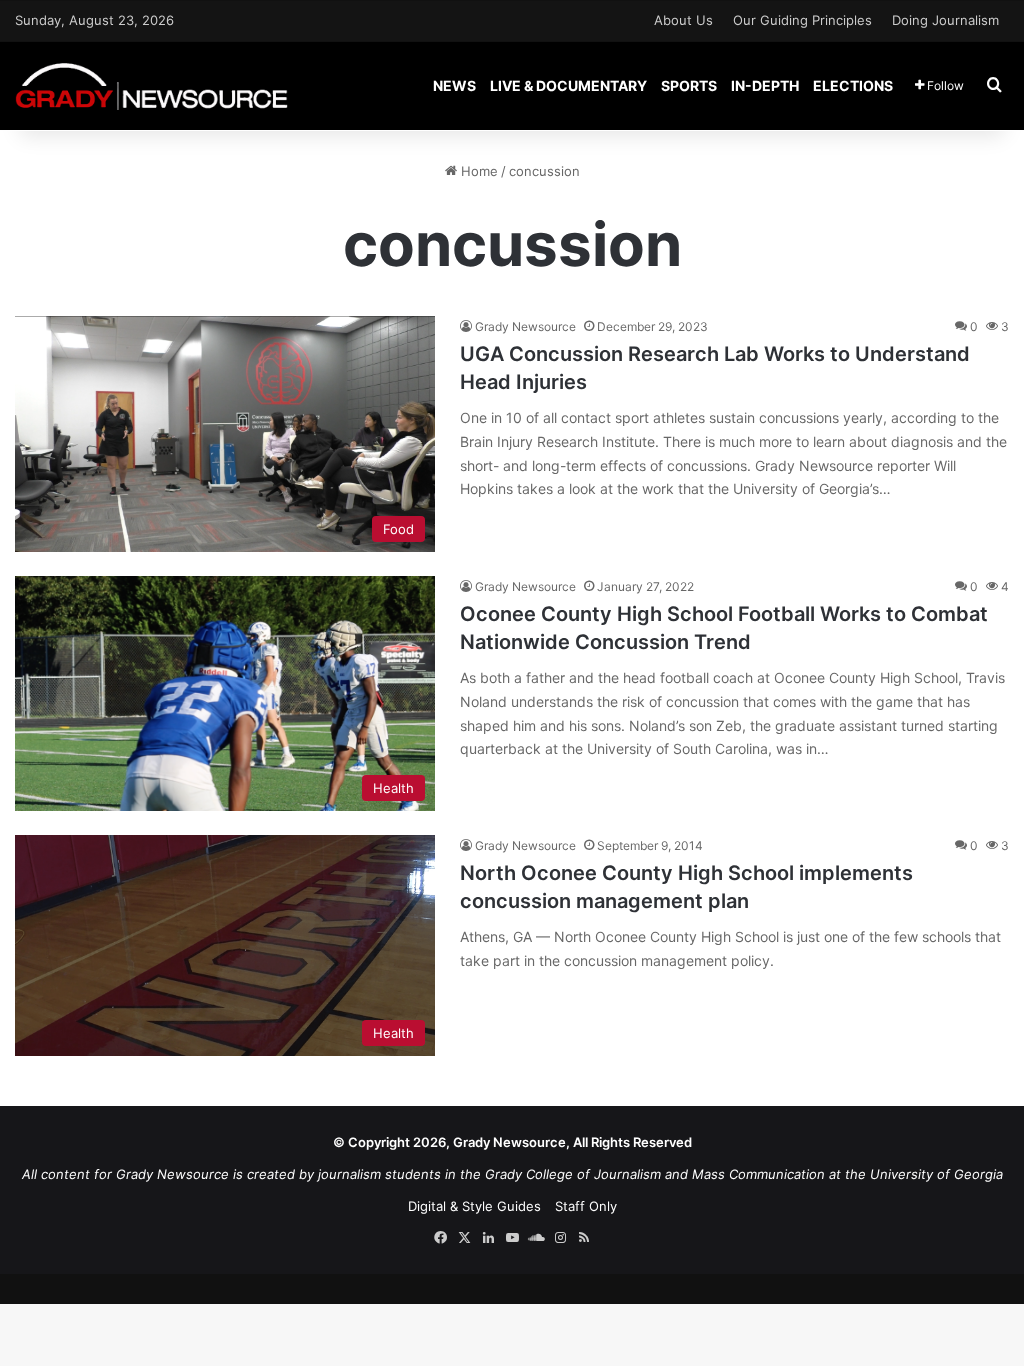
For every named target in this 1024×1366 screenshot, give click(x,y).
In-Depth (765, 85)
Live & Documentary (568, 85)
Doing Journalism (945, 20)
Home (477, 171)
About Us (683, 20)
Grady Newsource (525, 326)
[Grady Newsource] (151, 85)
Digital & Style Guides (474, 1206)
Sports (689, 85)
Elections (853, 85)
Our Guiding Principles (802, 20)
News (454, 85)
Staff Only (586, 1206)
